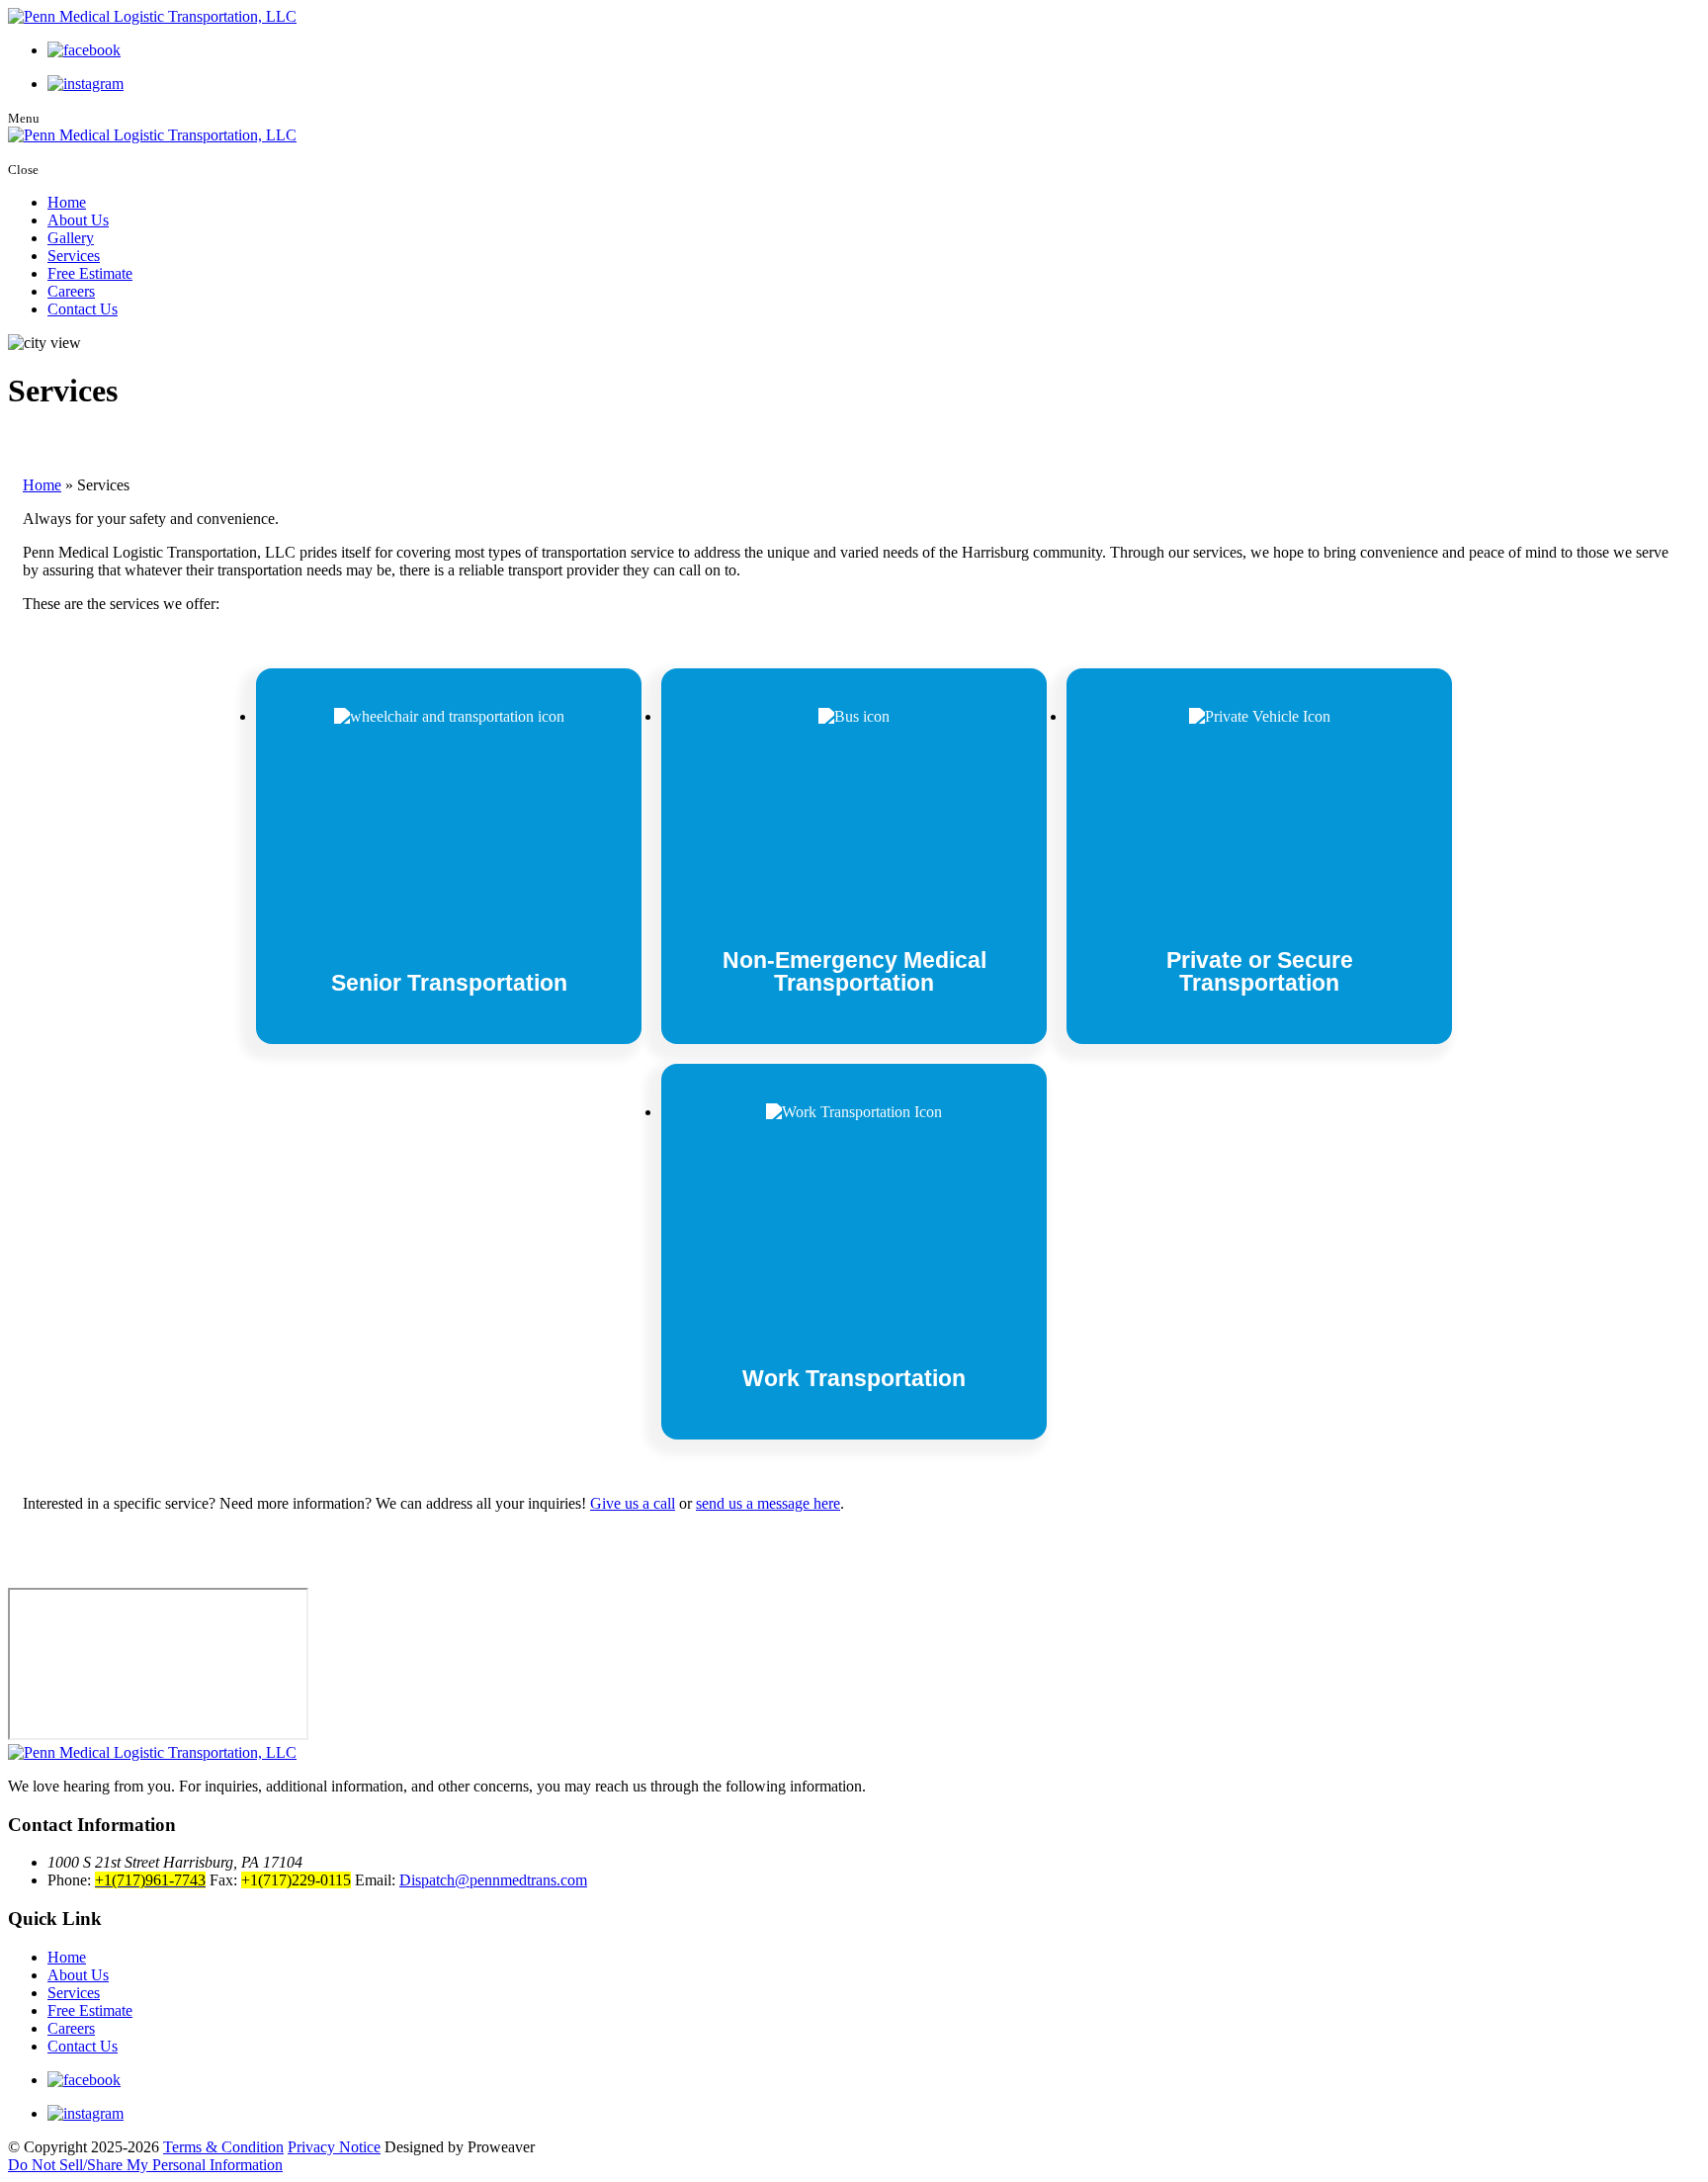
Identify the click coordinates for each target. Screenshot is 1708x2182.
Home (67, 202)
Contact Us (83, 309)
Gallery (71, 238)
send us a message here (768, 1503)
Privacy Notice (334, 2147)
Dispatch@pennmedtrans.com (493, 1880)
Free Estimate (90, 273)
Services (74, 256)
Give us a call (633, 1503)
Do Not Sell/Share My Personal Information (145, 2165)
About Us (78, 220)
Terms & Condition (223, 2147)
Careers (71, 291)
